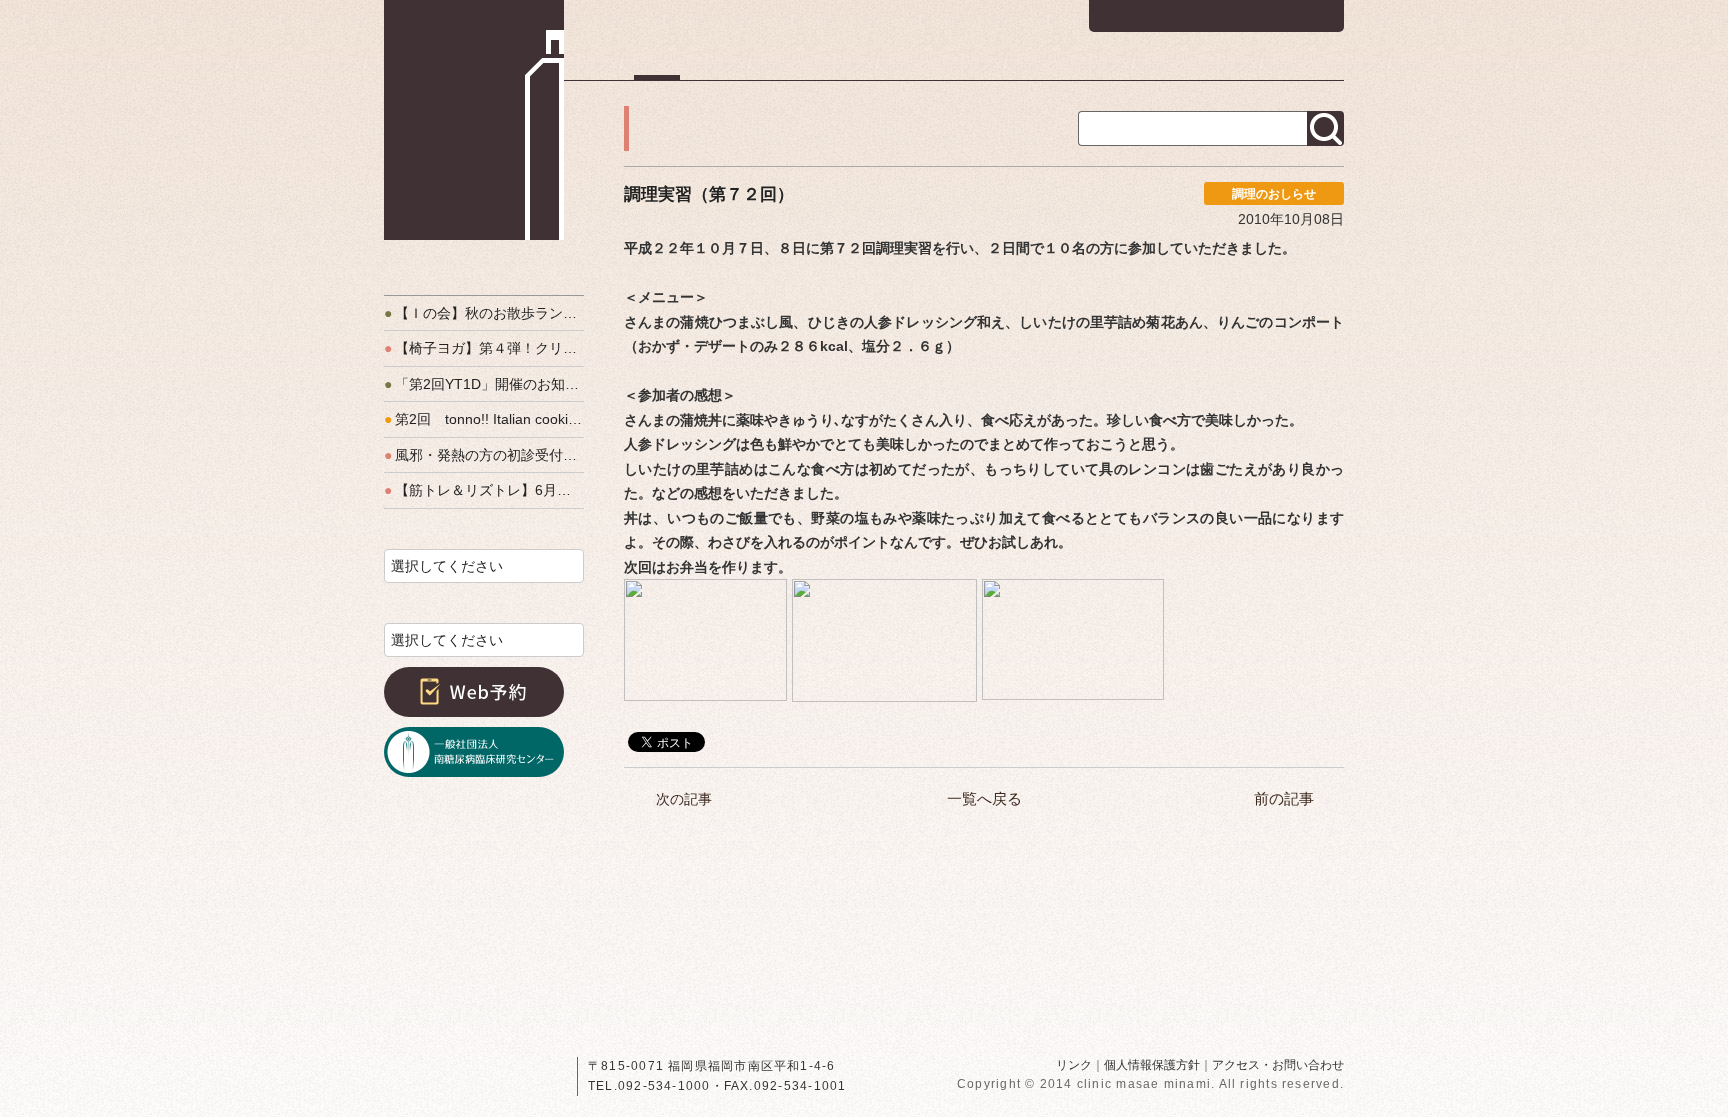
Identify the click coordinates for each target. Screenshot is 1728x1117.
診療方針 (863, 65)
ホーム (657, 65)
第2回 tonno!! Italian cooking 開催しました (484, 419)
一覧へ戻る (984, 798)
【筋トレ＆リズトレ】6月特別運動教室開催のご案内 (484, 490)
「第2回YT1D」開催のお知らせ (484, 384)
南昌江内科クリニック (474, 120)
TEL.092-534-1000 (649, 1086)
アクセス (1314, 65)
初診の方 (755, 65)
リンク (1074, 1065)
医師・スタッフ (986, 65)
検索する (1325, 128)
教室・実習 (1114, 65)
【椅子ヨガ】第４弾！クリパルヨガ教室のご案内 (484, 348)
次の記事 (684, 799)
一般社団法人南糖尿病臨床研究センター (474, 752)
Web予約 (474, 692)
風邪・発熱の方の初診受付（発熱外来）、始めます (484, 455)
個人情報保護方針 (1152, 1065)
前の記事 (1284, 798)
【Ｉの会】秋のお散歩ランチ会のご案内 (484, 313)
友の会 (1219, 65)
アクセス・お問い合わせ (1278, 1065)
